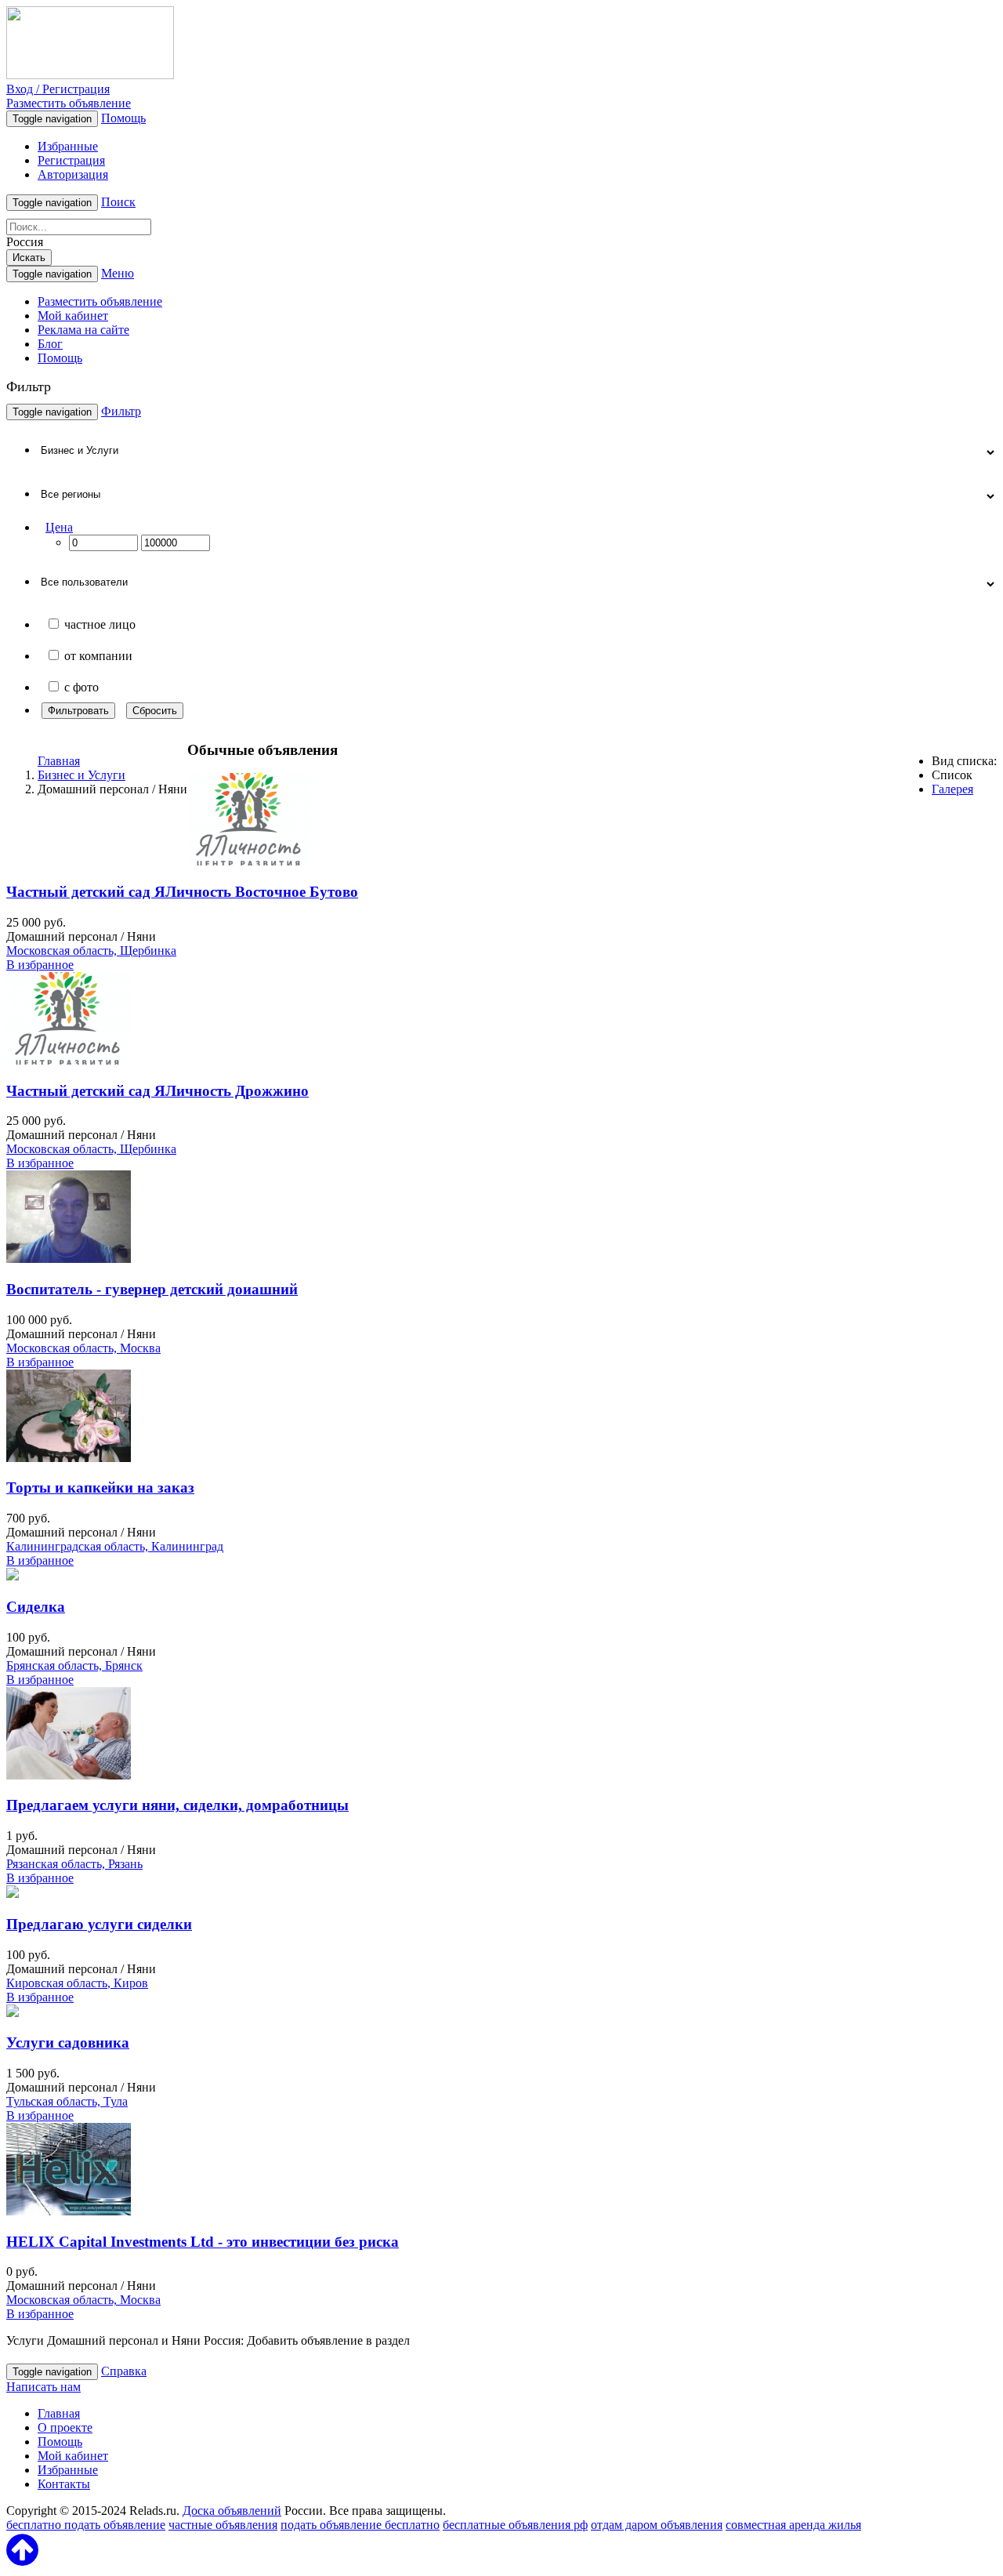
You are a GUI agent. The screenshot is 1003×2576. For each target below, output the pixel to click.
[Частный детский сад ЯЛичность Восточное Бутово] (250, 861)
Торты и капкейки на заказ (100, 1488)
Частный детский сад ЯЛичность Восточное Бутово (182, 892)
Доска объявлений (232, 2511)
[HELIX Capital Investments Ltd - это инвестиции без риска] (69, 2211)
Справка (124, 2371)
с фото (81, 687)
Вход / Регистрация (58, 89)
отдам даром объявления (657, 2525)
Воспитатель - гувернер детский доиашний (152, 1289)
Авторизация (73, 174)
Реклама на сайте (83, 330)
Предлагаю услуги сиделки (99, 1924)
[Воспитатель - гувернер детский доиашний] (69, 1259)
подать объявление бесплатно (360, 2525)
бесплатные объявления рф (515, 2525)
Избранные (68, 146)
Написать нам (43, 2387)
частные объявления (223, 2525)
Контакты (64, 2484)
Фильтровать (78, 711)
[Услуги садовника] (13, 2013)
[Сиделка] (13, 1576)
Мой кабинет (73, 316)
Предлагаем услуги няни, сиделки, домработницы (177, 1805)
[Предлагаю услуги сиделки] (13, 1894)
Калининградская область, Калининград (115, 1546)
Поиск (118, 202)
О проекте (65, 2427)
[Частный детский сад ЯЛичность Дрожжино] (69, 1060)
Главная (59, 761)
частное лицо (100, 624)
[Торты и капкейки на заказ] (69, 1458)
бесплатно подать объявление (86, 2525)
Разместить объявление (69, 103)
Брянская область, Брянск (74, 1665)
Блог (50, 344)
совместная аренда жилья (793, 2525)
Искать (29, 258)
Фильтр (121, 411)
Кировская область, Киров (77, 1983)
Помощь (123, 118)
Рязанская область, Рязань (74, 1864)
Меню (118, 273)
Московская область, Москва (83, 1348)
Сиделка (36, 1607)
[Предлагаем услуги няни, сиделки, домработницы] (69, 1775)
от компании (98, 656)
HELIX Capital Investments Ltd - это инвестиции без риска (203, 2242)
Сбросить (155, 711)
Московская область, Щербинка (91, 951)
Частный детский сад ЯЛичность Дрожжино (158, 1091)
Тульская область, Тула (67, 2101)
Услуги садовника (68, 2043)
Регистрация (71, 160)
